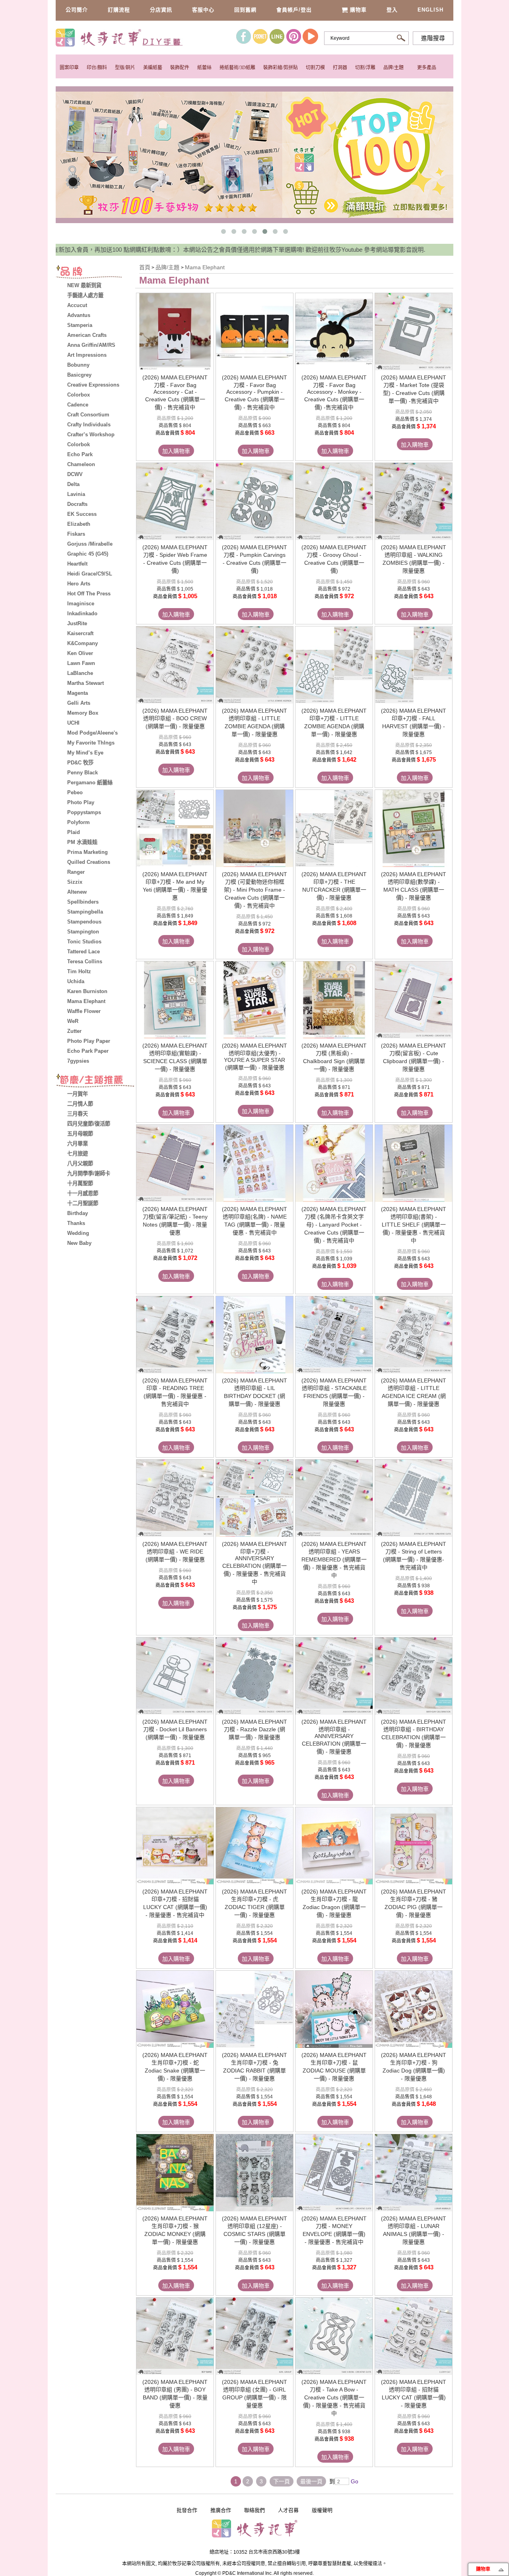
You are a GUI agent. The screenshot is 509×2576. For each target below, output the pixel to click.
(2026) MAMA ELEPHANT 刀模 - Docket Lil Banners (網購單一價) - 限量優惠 (175, 1729)
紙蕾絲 (204, 68)
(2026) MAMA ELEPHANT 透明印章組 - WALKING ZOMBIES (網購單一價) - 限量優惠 (414, 559)
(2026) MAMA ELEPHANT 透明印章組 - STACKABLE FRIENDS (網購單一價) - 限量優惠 (334, 1392)
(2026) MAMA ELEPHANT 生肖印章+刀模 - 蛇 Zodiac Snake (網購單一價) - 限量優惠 (175, 2067)
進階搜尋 (433, 38)
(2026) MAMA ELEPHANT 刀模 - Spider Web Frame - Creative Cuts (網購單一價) (175, 559)
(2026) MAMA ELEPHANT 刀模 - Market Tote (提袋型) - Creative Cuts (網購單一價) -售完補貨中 (414, 389)
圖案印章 (69, 68)
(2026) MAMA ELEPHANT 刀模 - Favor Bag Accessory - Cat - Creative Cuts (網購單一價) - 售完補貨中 (175, 392)
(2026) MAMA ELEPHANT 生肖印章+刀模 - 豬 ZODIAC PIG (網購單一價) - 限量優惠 (414, 1903)
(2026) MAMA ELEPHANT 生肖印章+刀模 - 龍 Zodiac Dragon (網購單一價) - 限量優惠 (334, 1903)
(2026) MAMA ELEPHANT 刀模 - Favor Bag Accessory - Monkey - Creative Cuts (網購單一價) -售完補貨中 (334, 392)
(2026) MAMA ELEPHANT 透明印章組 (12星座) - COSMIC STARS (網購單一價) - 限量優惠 (254, 2230)
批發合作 (187, 2510)
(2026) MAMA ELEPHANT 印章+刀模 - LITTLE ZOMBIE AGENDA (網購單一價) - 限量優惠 (334, 722)
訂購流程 (119, 10)
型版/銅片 (125, 68)
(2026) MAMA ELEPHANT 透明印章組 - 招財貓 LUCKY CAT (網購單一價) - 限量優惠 (414, 2394)
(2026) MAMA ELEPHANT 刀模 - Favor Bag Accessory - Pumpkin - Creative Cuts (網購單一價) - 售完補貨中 (254, 392)
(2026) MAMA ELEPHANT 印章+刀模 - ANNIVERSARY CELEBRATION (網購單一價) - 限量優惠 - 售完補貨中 (254, 1563)
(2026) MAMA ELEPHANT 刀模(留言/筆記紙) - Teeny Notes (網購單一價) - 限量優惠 (175, 1221)
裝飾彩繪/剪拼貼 (281, 68)
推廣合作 (221, 2510)
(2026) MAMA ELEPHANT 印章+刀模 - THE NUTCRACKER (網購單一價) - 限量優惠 (334, 886)
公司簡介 (77, 10)
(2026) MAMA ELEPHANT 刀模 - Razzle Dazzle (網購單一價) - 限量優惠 (254, 1729)
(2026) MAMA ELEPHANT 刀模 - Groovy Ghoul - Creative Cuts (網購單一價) (334, 559)
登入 (392, 10)
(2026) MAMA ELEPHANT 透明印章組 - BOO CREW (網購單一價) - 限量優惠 (175, 718)
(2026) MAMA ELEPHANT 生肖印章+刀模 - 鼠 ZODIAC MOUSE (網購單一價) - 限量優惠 (334, 2067)
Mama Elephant (205, 267)
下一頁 (282, 2481)
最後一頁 (311, 2481)
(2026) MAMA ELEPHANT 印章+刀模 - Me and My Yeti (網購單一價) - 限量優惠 (175, 886)
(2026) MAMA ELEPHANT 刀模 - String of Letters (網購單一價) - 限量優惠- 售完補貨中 (414, 1556)
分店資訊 (161, 10)
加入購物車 (176, 451)
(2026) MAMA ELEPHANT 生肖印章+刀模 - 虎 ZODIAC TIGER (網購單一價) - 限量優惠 (254, 1903)
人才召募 (288, 2510)
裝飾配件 (180, 68)
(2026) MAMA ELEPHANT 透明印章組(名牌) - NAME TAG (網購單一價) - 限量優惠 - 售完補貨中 (254, 1221)
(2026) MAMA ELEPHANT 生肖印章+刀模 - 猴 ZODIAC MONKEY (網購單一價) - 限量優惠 (175, 2230)
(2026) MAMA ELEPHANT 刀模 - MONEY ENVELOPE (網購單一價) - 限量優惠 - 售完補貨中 (334, 2230)
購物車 (358, 10)
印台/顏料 (97, 68)
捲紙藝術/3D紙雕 (237, 68)
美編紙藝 (153, 68)
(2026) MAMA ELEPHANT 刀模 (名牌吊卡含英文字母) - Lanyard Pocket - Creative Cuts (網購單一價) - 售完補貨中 (334, 1225)
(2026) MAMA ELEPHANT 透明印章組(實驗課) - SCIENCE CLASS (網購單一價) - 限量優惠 (175, 1057)
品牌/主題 (393, 68)
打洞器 (340, 68)
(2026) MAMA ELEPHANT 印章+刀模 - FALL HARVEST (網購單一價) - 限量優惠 (414, 722)
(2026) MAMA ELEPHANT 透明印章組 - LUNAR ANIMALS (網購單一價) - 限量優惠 (414, 2230)
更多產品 (427, 68)
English (430, 10)
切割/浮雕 (365, 68)
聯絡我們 (254, 2510)
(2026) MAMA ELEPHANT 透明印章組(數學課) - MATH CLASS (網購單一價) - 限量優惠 (414, 886)
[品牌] (95, 273)
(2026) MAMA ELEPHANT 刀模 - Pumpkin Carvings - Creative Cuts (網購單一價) (254, 559)
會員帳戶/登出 (294, 10)
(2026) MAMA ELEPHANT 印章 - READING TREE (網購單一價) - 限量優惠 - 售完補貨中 (175, 1392)
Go (354, 2481)
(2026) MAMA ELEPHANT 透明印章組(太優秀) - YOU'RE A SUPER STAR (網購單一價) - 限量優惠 (254, 1057)
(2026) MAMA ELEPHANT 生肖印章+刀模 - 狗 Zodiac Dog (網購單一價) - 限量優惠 (414, 2067)
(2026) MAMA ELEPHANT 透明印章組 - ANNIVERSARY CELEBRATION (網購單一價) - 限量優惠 (334, 1737)
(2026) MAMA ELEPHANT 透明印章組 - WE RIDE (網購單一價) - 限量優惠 (175, 1552)
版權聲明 (322, 2510)
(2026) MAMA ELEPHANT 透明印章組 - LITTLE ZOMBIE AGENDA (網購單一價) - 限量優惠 (254, 722)
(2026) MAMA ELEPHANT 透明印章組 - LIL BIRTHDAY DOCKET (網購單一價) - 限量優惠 (254, 1392)
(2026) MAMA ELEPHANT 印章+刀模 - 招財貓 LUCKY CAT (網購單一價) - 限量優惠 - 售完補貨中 (175, 1903)
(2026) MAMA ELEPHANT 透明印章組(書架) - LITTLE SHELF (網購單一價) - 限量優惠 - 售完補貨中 (414, 1225)
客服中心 (203, 10)
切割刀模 (315, 68)
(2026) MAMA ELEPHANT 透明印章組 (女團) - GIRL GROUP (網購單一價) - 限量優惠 (254, 2394)
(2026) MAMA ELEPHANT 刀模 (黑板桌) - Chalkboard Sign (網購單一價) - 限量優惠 (334, 1057)
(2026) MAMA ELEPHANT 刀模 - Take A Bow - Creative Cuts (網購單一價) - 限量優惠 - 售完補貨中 (334, 2398)
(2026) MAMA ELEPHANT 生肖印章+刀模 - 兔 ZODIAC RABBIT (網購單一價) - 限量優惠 (254, 2067)
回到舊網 (245, 10)
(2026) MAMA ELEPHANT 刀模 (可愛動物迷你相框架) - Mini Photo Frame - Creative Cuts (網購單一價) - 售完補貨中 (254, 890)
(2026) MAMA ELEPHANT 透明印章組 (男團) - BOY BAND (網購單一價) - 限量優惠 (175, 2394)
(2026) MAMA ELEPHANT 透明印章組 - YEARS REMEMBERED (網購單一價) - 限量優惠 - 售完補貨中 (334, 1560)
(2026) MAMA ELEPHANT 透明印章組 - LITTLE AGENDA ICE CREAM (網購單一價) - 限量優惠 (414, 1392)
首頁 (145, 267)
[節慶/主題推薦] (95, 1081)
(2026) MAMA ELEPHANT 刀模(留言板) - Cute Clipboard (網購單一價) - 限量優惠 (414, 1057)
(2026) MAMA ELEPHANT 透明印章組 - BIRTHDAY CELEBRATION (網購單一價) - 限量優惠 (414, 1733)
